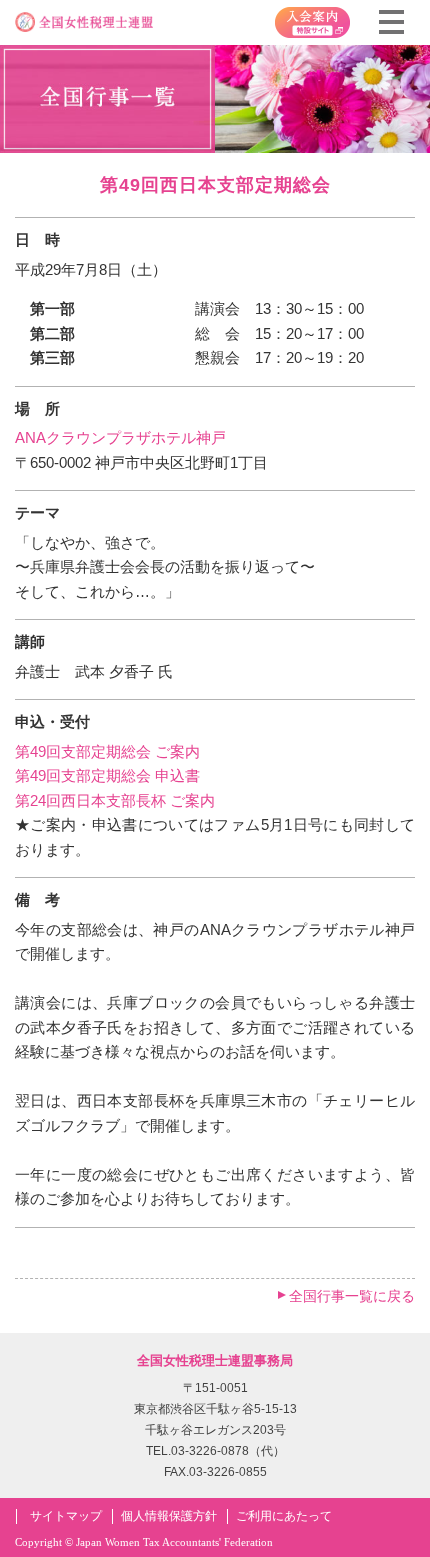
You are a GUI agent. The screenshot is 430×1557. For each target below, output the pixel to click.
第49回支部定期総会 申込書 (107, 775)
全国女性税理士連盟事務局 (215, 1360)
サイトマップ (66, 1516)
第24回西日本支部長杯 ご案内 (115, 800)
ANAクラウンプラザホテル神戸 (120, 437)
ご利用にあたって (284, 1516)
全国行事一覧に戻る (352, 1296)
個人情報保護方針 (169, 1516)
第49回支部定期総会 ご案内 (107, 751)
